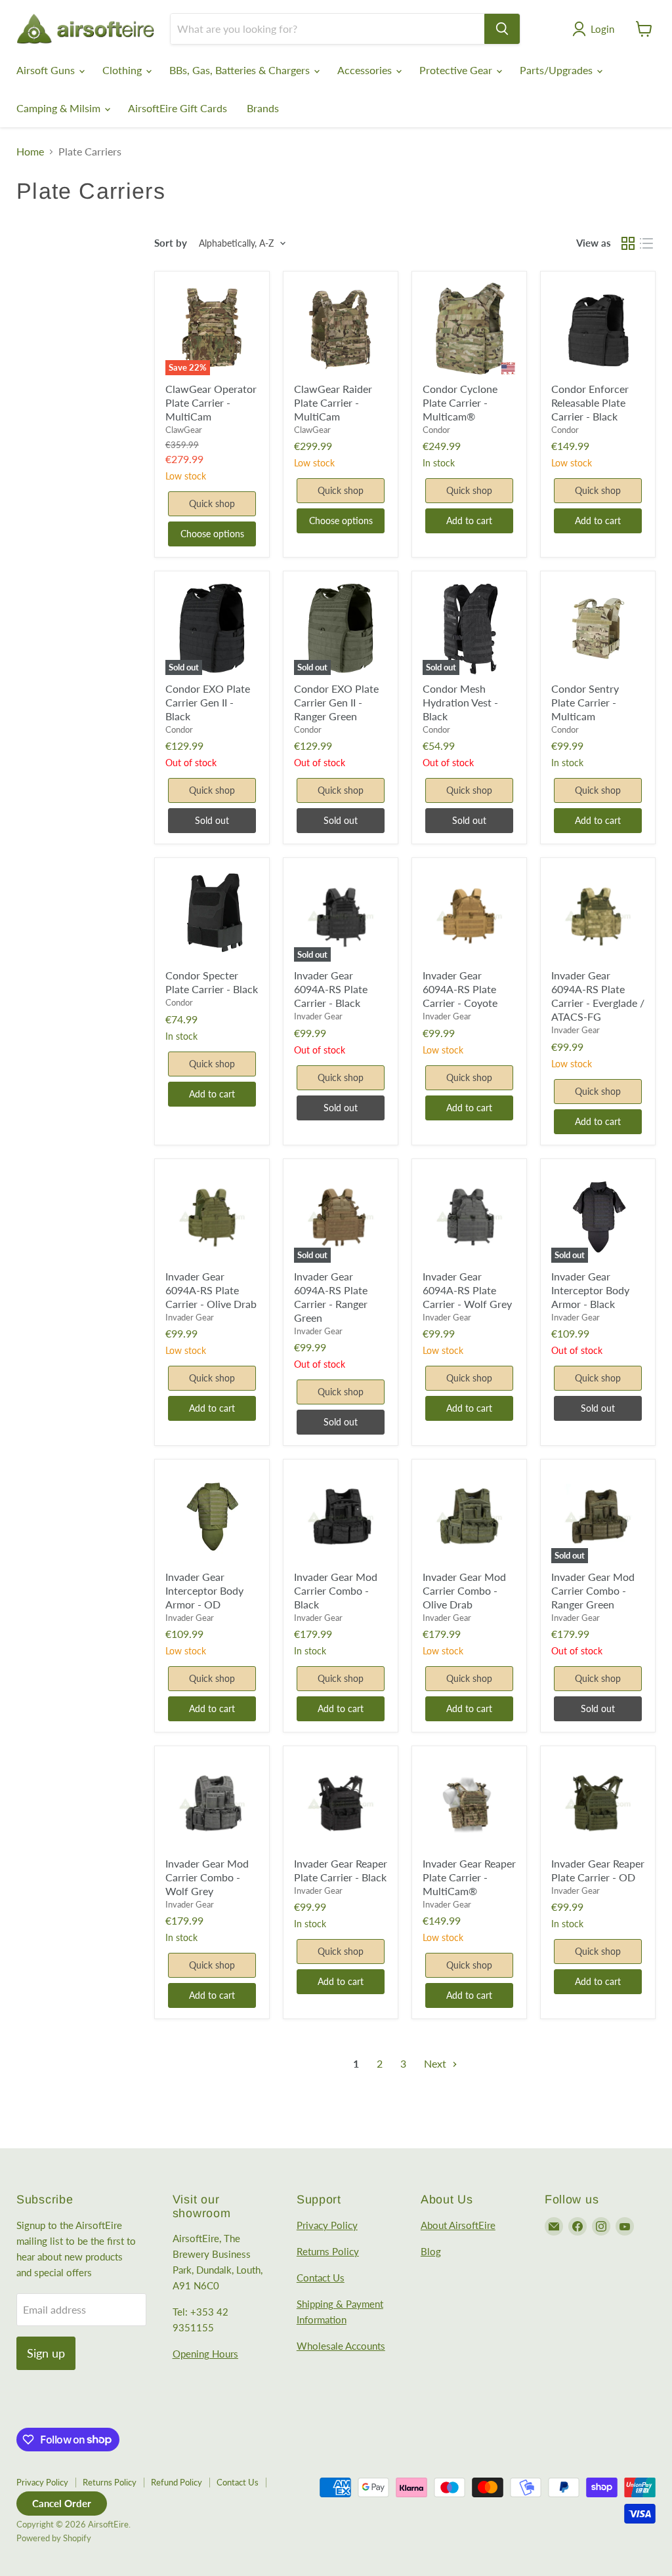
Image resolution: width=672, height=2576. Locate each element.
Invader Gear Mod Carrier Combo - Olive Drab (464, 1590)
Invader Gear (318, 1016)
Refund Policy (177, 2482)
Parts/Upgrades (557, 70)
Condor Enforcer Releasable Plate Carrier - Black (590, 402)
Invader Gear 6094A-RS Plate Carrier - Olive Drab (211, 1290)
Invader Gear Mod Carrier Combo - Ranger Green (593, 1590)
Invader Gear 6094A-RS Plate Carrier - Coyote (460, 989)
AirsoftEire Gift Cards (178, 108)
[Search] (502, 29)
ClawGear (184, 430)
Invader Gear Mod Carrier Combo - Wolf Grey (207, 1877)
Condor (436, 430)
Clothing (123, 70)
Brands (263, 108)
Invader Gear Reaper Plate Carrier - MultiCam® (469, 1877)
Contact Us (321, 2278)
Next (436, 2063)
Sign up (46, 2353)
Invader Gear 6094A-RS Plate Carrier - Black (331, 989)
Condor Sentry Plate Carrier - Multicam (585, 702)
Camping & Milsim (60, 108)
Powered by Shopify (54, 2538)
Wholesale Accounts (341, 2346)
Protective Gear (457, 70)
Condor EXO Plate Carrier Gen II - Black (208, 702)
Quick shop (212, 503)
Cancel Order (62, 2503)
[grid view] (628, 243)
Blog (431, 2251)
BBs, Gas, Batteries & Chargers (241, 70)
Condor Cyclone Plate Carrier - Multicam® (460, 402)
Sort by (171, 243)
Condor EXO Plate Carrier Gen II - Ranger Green (336, 702)
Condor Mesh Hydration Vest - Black (460, 702)
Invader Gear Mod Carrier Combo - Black (336, 1590)
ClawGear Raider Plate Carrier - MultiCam (333, 402)
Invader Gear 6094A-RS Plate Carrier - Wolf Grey (467, 1290)
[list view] (646, 243)
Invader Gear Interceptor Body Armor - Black (590, 1290)
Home (30, 152)
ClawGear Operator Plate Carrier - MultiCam (211, 402)
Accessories (366, 70)
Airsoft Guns (47, 70)
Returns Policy (328, 2251)
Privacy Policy (327, 2225)
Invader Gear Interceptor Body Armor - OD (204, 1590)
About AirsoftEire (458, 2225)
